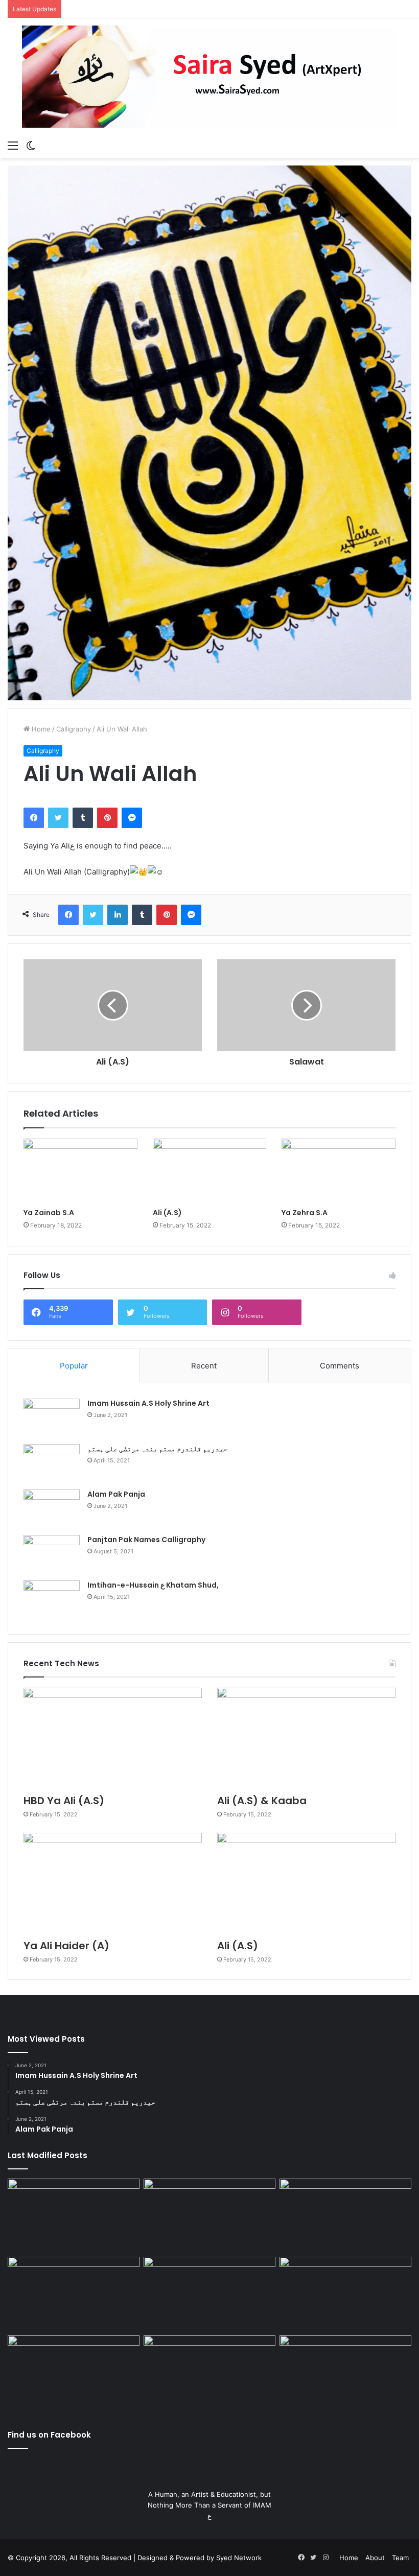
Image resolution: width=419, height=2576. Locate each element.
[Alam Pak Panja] (52, 1509)
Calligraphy (74, 729)
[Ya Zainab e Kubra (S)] (209, 2373)
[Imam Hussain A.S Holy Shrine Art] (52, 1418)
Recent (204, 1366)
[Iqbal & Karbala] (74, 2373)
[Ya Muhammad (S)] (209, 2216)
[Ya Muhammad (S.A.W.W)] (74, 2294)
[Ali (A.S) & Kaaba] (306, 1738)
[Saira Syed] (209, 77)
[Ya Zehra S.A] (339, 1171)
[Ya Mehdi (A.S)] (345, 2373)
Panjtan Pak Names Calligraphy (146, 1540)
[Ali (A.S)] (210, 1171)
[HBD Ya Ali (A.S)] (113, 1738)
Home (40, 729)
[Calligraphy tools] (345, 2216)
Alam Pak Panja (116, 1494)
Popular (74, 1366)
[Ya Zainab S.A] (80, 1171)
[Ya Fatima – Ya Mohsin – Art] (74, 2216)
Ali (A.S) (167, 1213)
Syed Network (239, 2558)
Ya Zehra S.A (305, 1213)
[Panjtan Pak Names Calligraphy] (52, 1554)
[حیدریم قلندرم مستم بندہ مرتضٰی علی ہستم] (52, 1463)
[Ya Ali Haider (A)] (113, 1883)
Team (400, 2558)
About (375, 2558)
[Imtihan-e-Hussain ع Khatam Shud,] (52, 1600)
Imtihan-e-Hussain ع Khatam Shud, (153, 1585)
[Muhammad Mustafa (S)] (345, 2294)
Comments (340, 1366)
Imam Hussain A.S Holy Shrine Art (148, 1403)
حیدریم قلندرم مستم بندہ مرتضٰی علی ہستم (157, 1449)
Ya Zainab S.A (49, 1213)
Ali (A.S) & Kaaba (262, 1801)
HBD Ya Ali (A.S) (64, 1801)
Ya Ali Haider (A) (66, 1946)
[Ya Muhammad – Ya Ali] (209, 2294)
